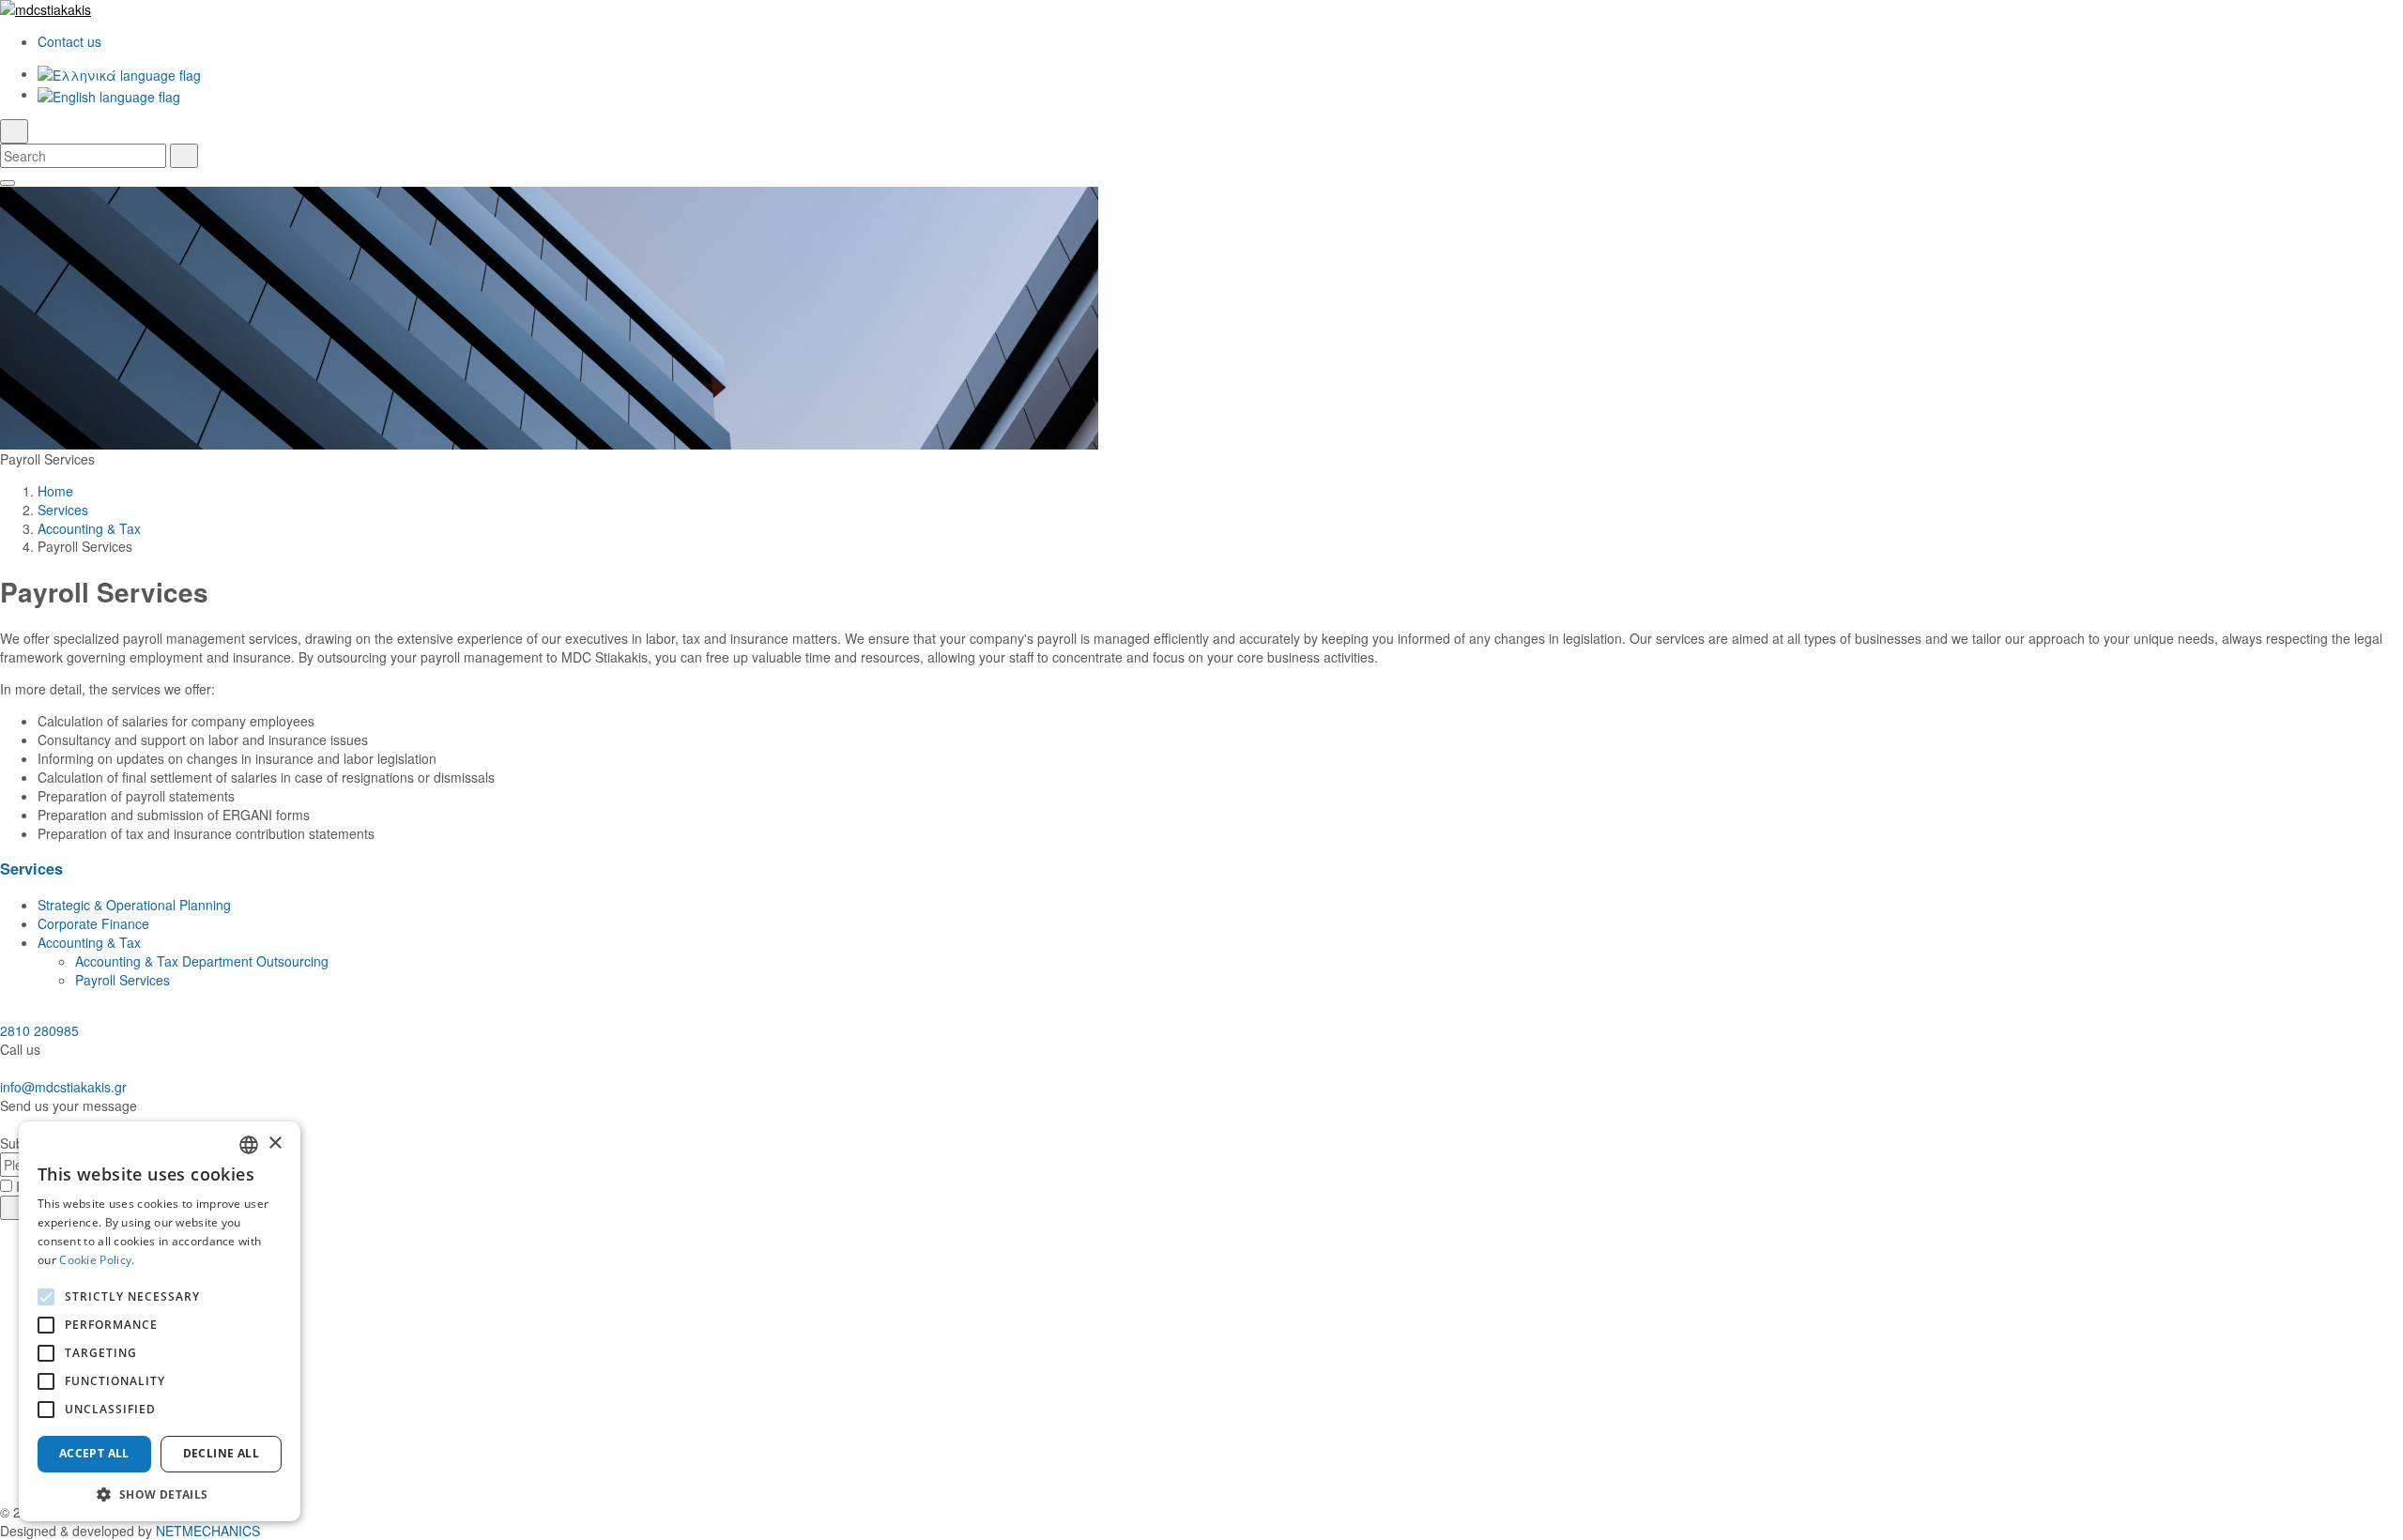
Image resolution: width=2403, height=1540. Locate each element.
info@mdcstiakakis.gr (63, 1087)
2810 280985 (39, 1030)
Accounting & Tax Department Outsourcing (202, 961)
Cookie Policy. (97, 1260)
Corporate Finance (93, 923)
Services (63, 510)
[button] (160, 1494)
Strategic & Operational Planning (134, 905)
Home (55, 491)
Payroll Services (122, 980)
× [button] (275, 1144)
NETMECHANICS (208, 1531)
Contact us (69, 41)
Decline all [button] (221, 1453)
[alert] (160, 1321)
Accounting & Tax (89, 528)
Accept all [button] (94, 1453)
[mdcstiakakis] (1201, 9)
